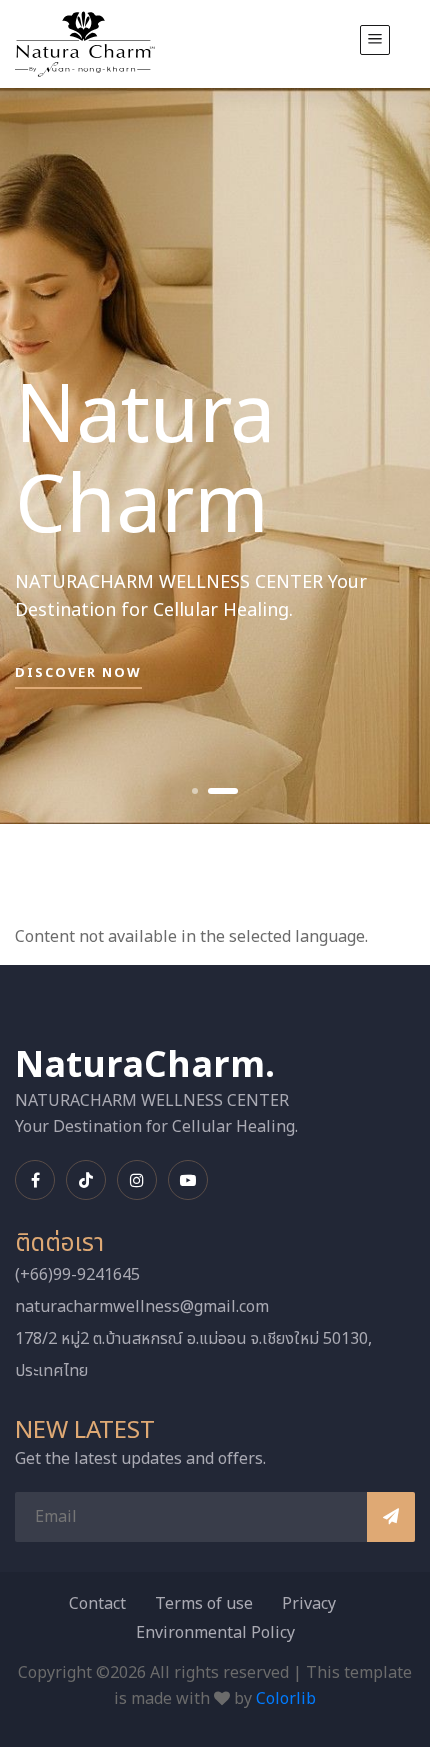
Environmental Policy (215, 1633)
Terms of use (204, 1604)
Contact (97, 1604)
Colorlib (286, 1699)
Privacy (309, 1604)
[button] (195, 791)
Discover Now (78, 673)
